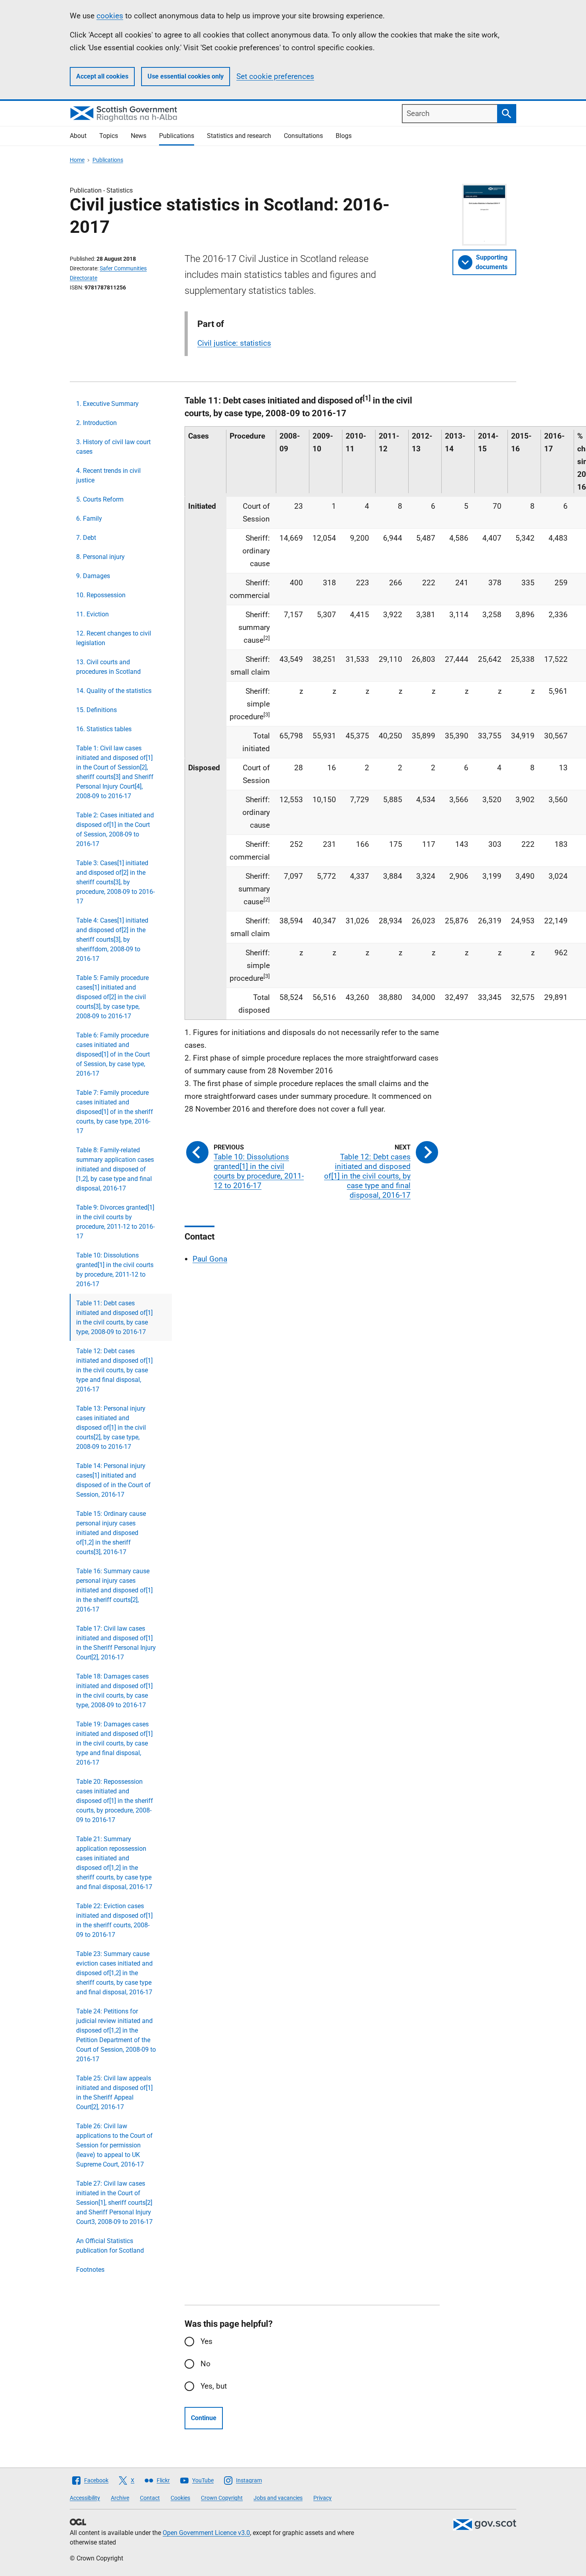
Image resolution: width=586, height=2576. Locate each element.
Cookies (180, 2498)
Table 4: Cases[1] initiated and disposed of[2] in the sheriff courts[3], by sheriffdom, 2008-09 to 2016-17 (112, 940)
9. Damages (93, 576)
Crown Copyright (222, 2498)
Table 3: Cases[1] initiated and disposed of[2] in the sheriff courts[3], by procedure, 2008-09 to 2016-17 (115, 882)
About (78, 136)
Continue (204, 2418)
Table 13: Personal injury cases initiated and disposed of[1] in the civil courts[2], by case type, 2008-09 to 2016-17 (111, 1428)
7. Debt (86, 538)
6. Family (89, 519)
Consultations (303, 136)
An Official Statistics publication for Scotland (110, 2246)
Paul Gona (210, 1259)
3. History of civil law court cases (113, 447)
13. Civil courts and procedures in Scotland (108, 667)
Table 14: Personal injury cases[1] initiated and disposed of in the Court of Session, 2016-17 (113, 1480)
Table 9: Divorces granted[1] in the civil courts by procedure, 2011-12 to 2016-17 (115, 1222)
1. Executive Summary (107, 404)
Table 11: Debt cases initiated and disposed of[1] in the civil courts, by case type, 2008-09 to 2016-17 (114, 1318)
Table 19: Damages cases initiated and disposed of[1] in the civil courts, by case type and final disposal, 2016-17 (114, 1743)
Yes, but (214, 2386)
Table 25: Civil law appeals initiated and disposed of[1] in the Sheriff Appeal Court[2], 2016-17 (114, 2093)
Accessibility (85, 2498)
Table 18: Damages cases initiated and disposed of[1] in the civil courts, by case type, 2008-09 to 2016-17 (114, 1691)
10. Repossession (101, 595)
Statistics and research (239, 136)
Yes (206, 2341)
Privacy (322, 2498)
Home (77, 160)
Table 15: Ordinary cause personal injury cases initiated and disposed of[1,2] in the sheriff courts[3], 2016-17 (111, 1533)
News (139, 136)
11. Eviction (92, 614)
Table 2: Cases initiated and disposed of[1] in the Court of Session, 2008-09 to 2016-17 (115, 829)
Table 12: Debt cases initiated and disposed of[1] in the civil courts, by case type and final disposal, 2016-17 (114, 1370)
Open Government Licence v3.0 (206, 2533)
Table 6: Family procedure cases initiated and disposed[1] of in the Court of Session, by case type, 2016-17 (113, 1054)
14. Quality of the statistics (114, 691)
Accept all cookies (102, 76)
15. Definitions (96, 710)
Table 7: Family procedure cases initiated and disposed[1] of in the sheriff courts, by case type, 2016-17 (115, 1112)
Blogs (344, 136)
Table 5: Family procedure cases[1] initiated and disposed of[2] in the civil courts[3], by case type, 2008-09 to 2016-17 (112, 997)
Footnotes (90, 2270)
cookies (110, 16)
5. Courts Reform (100, 499)
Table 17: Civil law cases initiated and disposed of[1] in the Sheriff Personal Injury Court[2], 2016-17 (116, 1643)
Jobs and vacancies (278, 2498)
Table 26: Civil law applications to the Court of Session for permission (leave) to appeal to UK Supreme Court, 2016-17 (114, 2145)
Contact (150, 2498)
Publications (177, 136)
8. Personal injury (100, 557)
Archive (120, 2498)
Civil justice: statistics (234, 343)
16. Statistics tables (104, 729)
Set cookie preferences (275, 76)
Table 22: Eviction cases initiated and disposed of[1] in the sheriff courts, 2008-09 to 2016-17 (114, 1920)
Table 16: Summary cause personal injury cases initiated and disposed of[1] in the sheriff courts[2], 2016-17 (114, 1590)
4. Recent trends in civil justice (108, 475)
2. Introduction (96, 423)
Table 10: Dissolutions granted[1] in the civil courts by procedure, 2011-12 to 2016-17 (115, 1270)
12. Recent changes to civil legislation (114, 638)
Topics (109, 136)
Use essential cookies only (186, 76)
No (205, 2364)
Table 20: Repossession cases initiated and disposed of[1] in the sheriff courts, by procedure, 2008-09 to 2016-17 (115, 1801)
